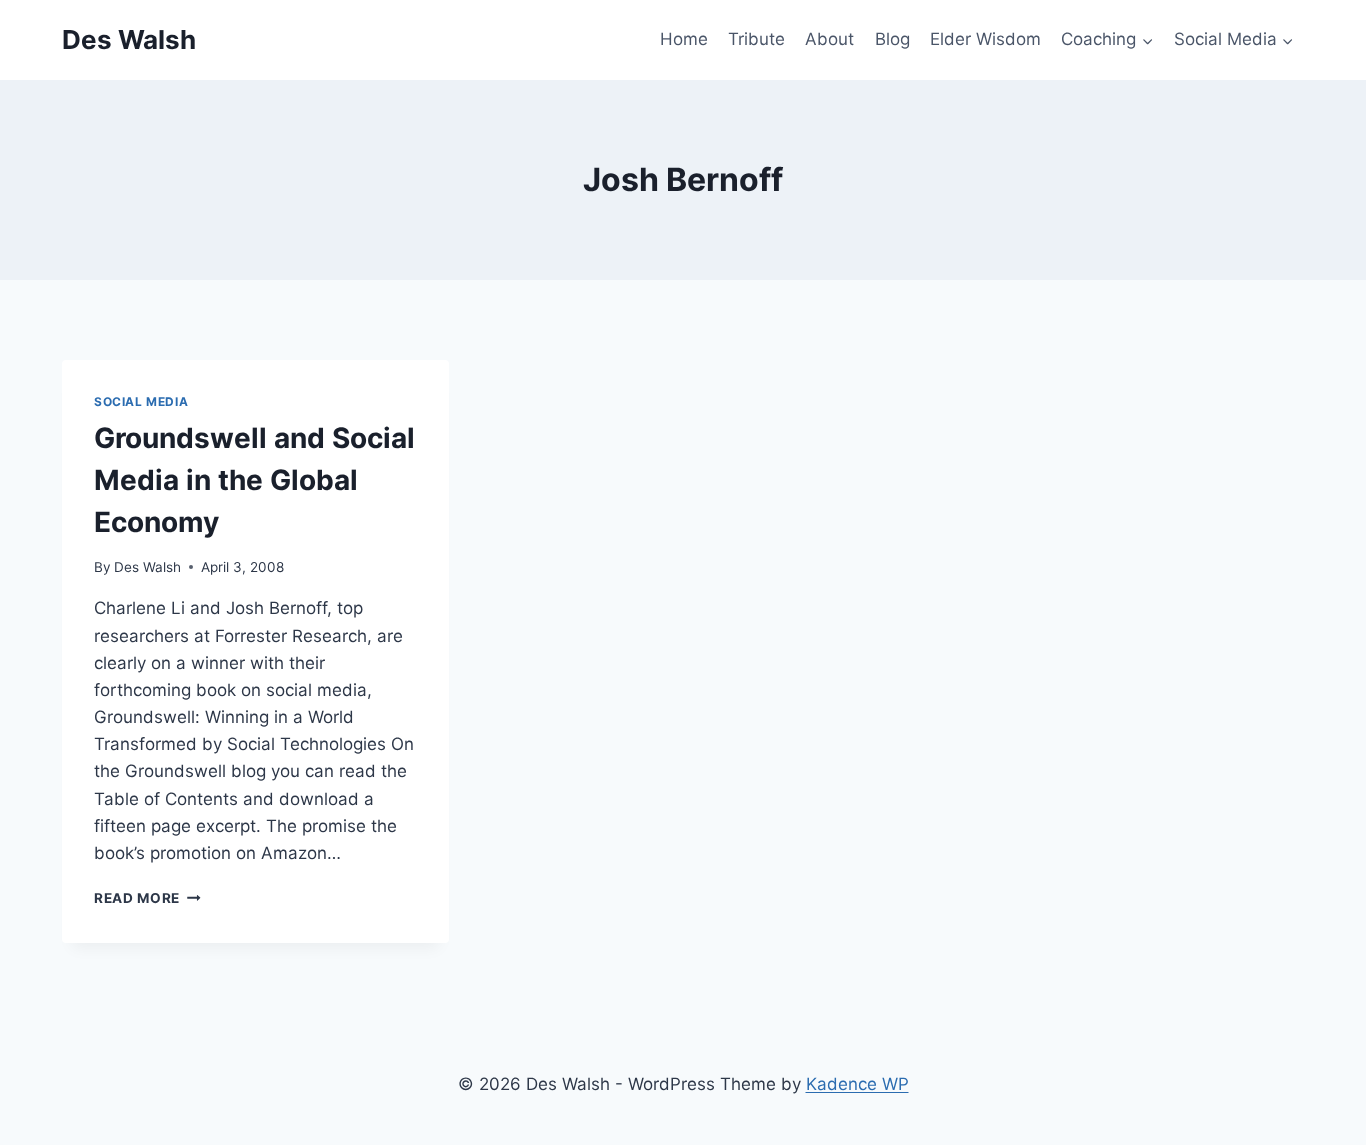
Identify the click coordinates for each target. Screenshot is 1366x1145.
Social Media (141, 401)
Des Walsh (147, 567)
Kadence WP (857, 1084)
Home (684, 39)
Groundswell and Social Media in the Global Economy (254, 480)
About (829, 39)
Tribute (756, 39)
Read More (147, 898)
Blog (892, 39)
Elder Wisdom (985, 39)
